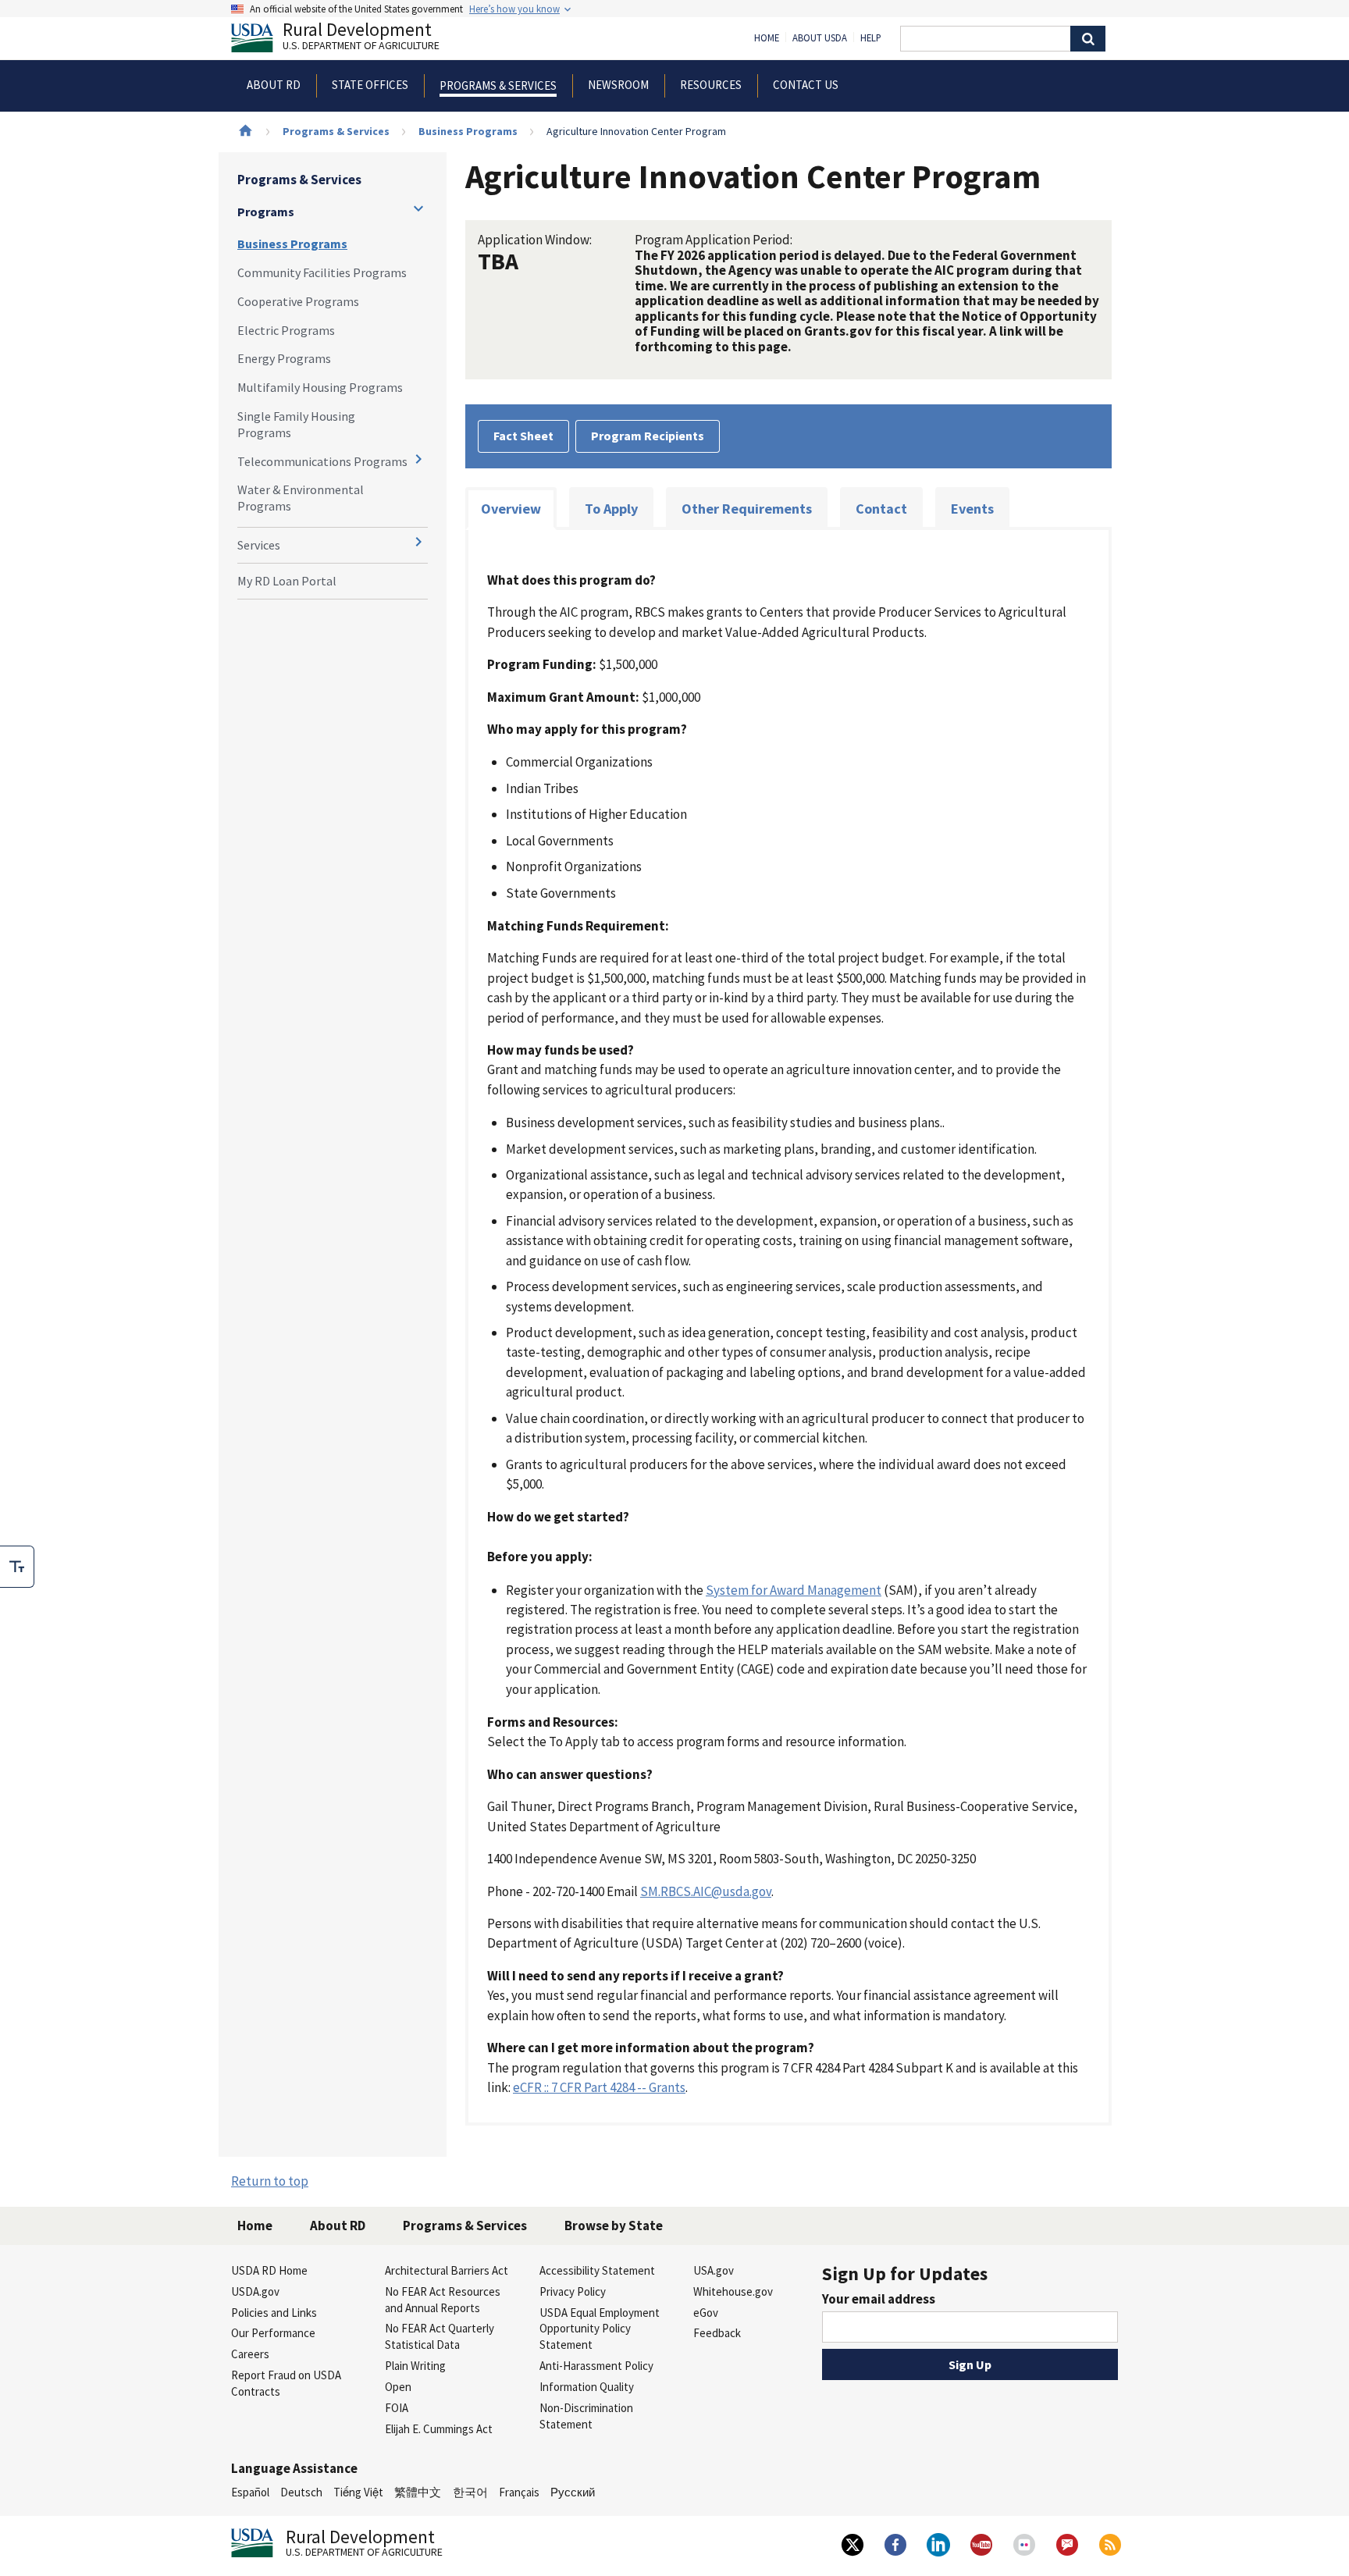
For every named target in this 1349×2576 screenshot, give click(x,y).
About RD (338, 2226)
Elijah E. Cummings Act (439, 2429)
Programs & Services (336, 131)
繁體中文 (418, 2492)
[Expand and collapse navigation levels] (418, 208)
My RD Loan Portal (287, 581)
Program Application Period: (714, 240)
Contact (881, 509)
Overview (511, 509)
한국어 (470, 2492)
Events (972, 509)
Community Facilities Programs (322, 272)
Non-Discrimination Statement (586, 2416)
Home (767, 38)
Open (398, 2387)
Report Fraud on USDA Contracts (286, 2383)
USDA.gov (255, 2291)
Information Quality (587, 2387)
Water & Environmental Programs (301, 498)
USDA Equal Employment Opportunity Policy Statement (600, 2329)
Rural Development (361, 38)
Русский (573, 2492)
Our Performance (273, 2333)
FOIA (397, 2408)
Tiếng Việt (358, 2492)
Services (259, 545)
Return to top (270, 2181)
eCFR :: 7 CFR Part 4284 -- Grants (599, 2087)
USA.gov (714, 2270)
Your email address (879, 2299)
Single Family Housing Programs (296, 424)
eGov (706, 2313)
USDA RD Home (269, 2270)
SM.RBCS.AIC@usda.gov (706, 1891)
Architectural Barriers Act (447, 2270)
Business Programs (468, 131)
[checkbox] (17, 1567)
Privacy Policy (573, 2291)
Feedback (717, 2333)
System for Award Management (794, 1590)
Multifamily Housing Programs (320, 387)
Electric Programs (286, 330)
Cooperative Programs (298, 301)
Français (519, 2492)
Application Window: (535, 240)
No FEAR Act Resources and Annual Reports (443, 2300)
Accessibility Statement (597, 2270)
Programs (266, 212)
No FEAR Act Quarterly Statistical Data (440, 2336)
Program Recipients (648, 436)
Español (250, 2492)
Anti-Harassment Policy (596, 2366)
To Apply (611, 509)
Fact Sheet (523, 436)
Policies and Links (274, 2313)
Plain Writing (415, 2366)
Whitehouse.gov (733, 2291)
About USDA (820, 38)
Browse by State (614, 2226)
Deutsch (301, 2492)
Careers (250, 2354)
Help (871, 38)
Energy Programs (284, 358)
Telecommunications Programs (322, 461)
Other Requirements (747, 509)
